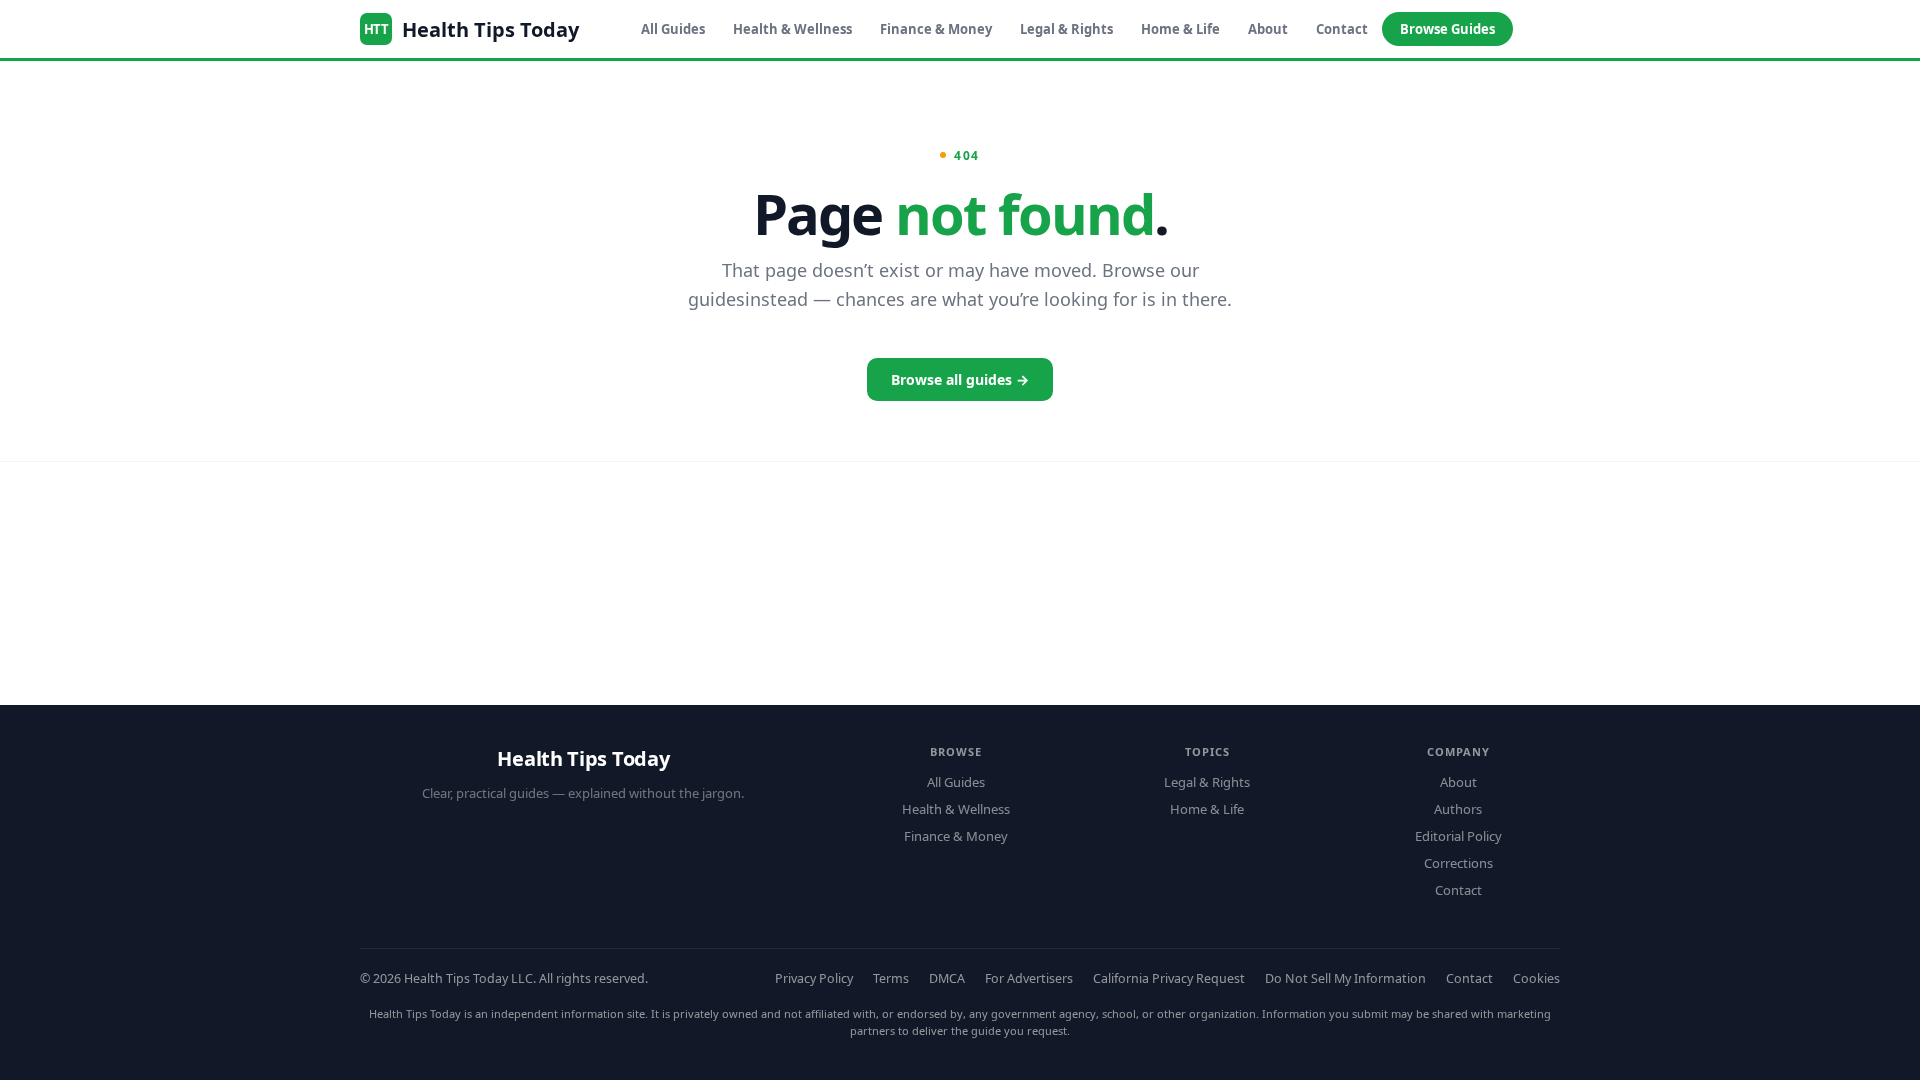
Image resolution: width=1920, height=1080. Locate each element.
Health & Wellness (792, 29)
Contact (1342, 29)
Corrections (1458, 863)
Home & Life (1180, 29)
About (1268, 29)
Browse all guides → (960, 379)
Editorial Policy (1458, 836)
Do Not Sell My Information (1345, 978)
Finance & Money (936, 29)
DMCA (947, 978)
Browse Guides (1447, 29)
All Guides (673, 29)
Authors (1458, 809)
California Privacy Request (1169, 978)
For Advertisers (1029, 978)
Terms (891, 978)
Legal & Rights (1066, 29)
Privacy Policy (814, 978)
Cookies (1536, 978)
